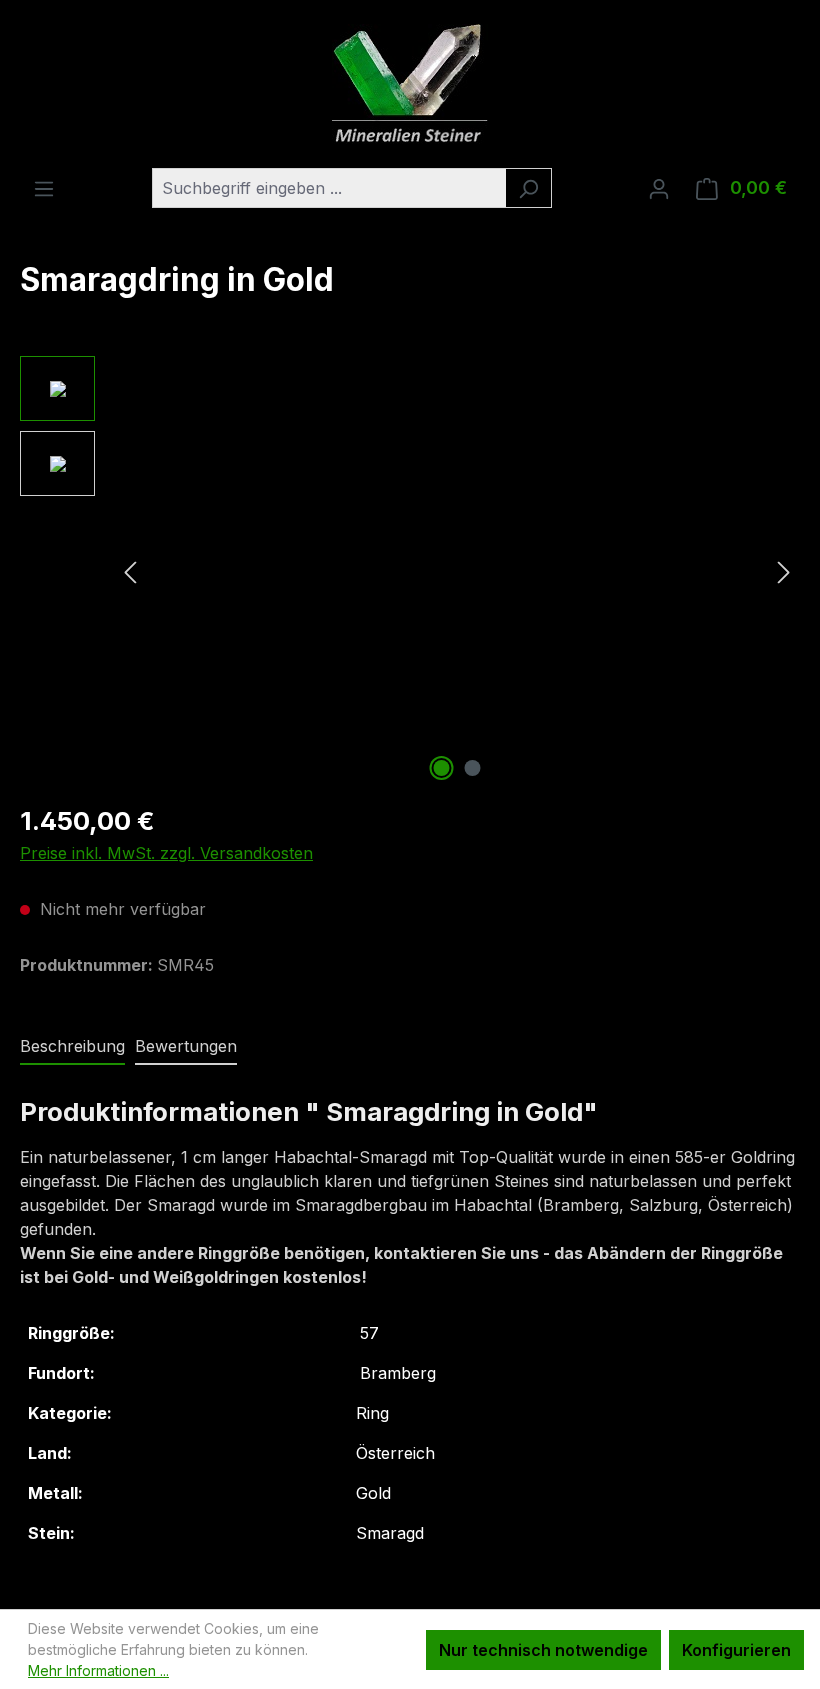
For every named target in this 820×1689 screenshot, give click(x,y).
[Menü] (44, 188)
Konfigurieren (736, 1650)
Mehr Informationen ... (98, 1670)
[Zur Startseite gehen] (410, 84)
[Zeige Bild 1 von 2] (442, 768)
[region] (410, 571)
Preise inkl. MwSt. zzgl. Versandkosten (166, 853)
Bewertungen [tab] (186, 1046)
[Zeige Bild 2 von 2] (473, 768)
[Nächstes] (784, 571)
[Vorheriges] (130, 571)
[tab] (72, 1047)
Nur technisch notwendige (543, 1650)
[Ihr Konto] (659, 188)
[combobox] (329, 188)
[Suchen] (528, 188)
